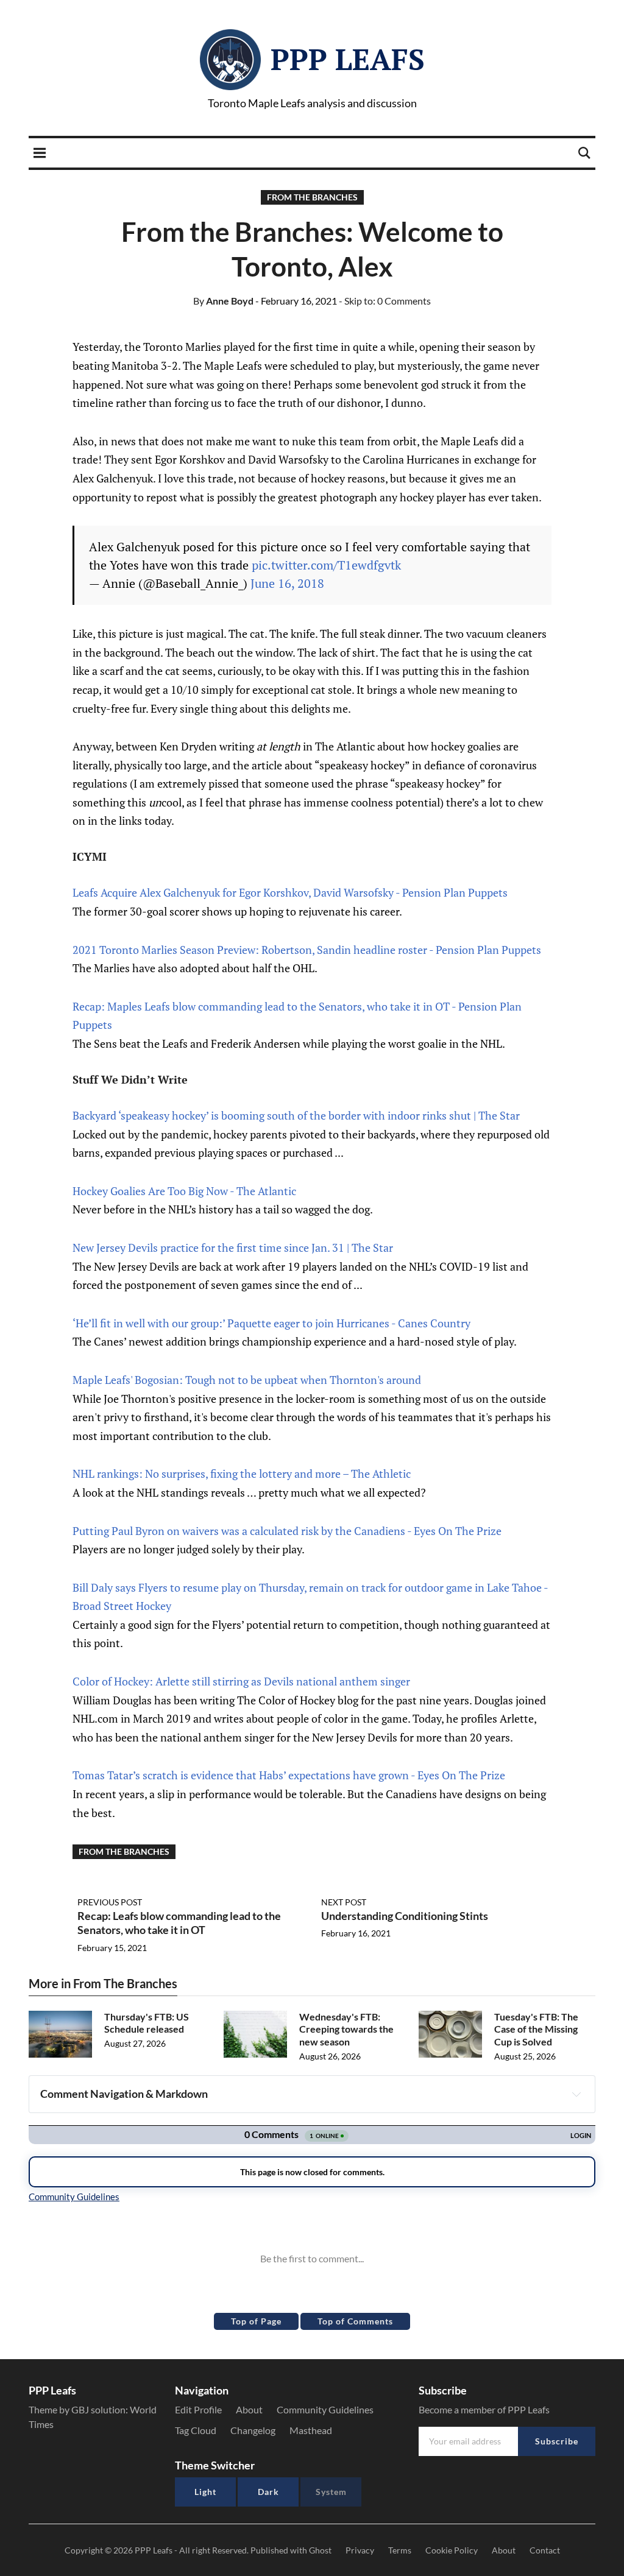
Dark (268, 2492)
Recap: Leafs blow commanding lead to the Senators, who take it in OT (179, 1923)
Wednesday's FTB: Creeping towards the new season (346, 2029)
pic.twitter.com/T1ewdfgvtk (326, 565)
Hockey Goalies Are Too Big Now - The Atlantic (184, 1191)
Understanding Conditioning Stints (405, 1916)
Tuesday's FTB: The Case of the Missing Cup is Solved (536, 2029)
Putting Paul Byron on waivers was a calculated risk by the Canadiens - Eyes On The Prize (287, 1531)
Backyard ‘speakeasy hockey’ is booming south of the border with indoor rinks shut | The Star (296, 1115)
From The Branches (312, 197)
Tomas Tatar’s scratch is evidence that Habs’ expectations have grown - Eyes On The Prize (289, 1775)
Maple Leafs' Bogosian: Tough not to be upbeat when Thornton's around (247, 1380)
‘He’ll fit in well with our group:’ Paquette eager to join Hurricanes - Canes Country (271, 1323)
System (331, 2492)
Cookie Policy (452, 2550)
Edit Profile (198, 2409)
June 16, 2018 (287, 583)
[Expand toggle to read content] (576, 2094)
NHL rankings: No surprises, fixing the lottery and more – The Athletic (242, 1473)
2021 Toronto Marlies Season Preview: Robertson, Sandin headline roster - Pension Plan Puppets (307, 950)
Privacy (360, 2550)
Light (205, 2492)
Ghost (320, 2550)
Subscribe (557, 2441)
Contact (545, 2550)
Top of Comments (355, 2321)
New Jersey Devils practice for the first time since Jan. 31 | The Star (233, 1247)
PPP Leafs (348, 59)
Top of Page (256, 2321)
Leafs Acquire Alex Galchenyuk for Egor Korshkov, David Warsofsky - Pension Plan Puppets (290, 892)
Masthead (311, 2430)
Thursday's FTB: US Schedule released (147, 2023)
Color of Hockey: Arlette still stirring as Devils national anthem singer (241, 1681)
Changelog (253, 2430)
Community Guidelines (325, 2409)
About (249, 2409)
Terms (400, 2550)
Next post (344, 1902)
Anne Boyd (223, 301)
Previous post (110, 1902)
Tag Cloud (196, 2430)
